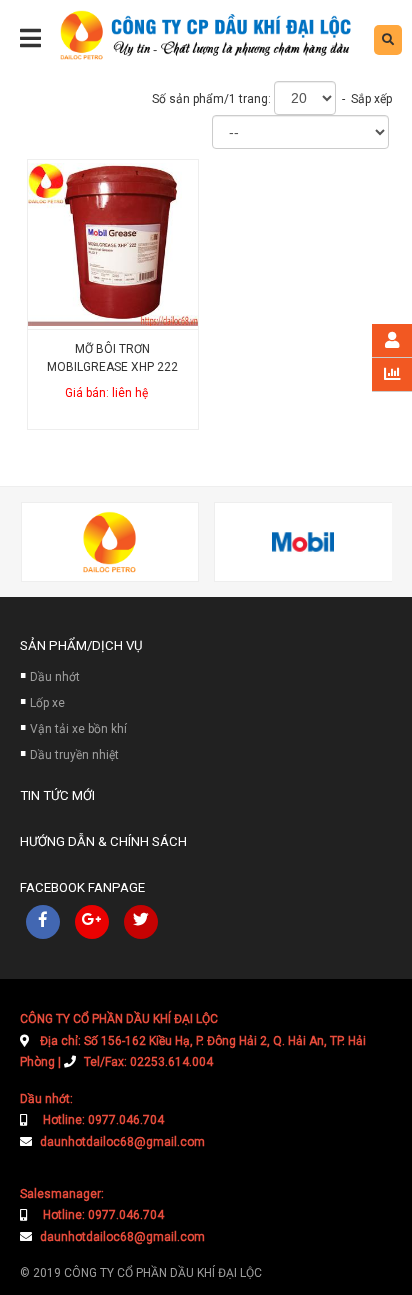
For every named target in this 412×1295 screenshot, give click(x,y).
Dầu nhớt (55, 677)
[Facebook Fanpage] (43, 922)
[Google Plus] (92, 922)
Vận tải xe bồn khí (78, 729)
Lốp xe (47, 703)
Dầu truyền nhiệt (74, 755)
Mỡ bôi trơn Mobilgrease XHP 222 (112, 358)
